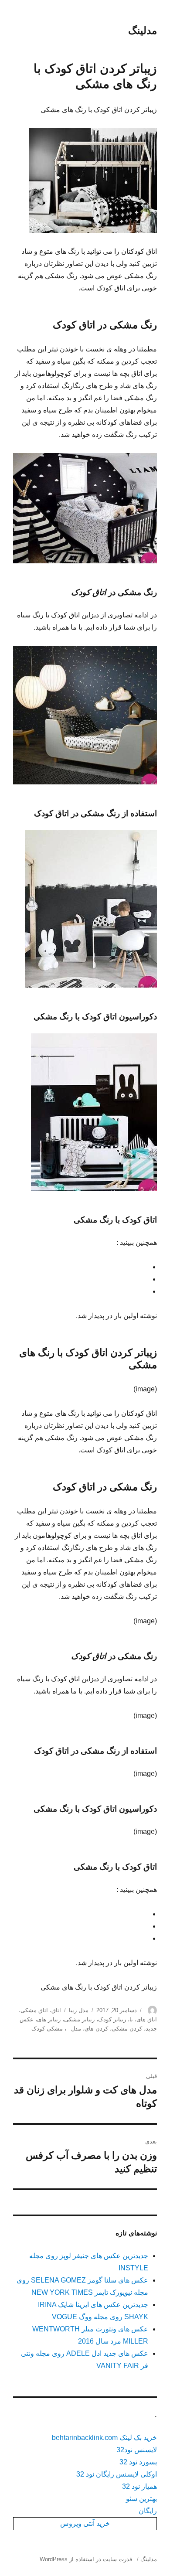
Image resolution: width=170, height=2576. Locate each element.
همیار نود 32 (139, 2486)
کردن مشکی (127, 2029)
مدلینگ (143, 31)
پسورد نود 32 (138, 2462)
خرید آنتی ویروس (85, 2523)
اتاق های (147, 2019)
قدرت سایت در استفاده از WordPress (86, 2559)
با (131, 2019)
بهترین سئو (141, 2499)
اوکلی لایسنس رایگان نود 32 (117, 2474)
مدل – (74, 2029)
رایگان (148, 2511)
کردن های (96, 2029)
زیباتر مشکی (79, 2019)
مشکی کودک (47, 2029)
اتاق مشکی (34, 2010)
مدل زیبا (79, 2010)
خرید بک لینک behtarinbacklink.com (104, 2438)
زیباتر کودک (112, 2019)
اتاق (56, 2010)
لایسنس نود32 (137, 2450)
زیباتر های (49, 2019)
